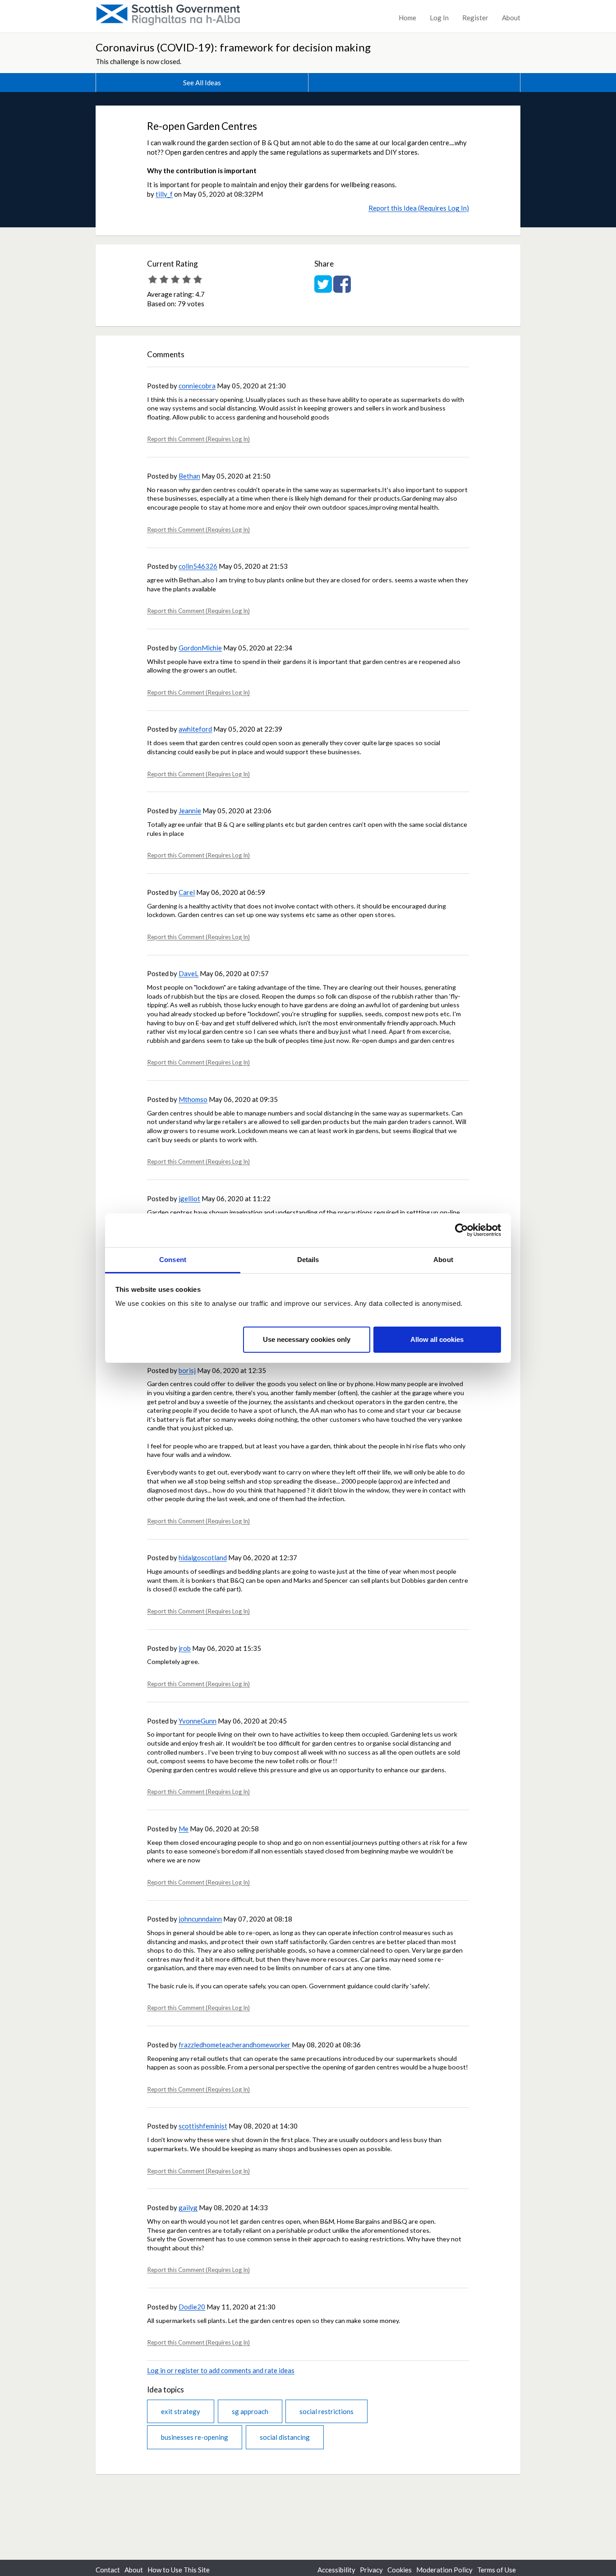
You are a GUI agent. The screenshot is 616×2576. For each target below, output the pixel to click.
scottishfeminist (203, 2126)
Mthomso (193, 1099)
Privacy (371, 2570)
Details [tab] (308, 1260)
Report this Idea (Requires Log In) (419, 208)
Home (407, 18)
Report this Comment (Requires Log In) (198, 439)
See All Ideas (202, 83)
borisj (187, 1370)
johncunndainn (200, 1919)
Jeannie (190, 811)
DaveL (188, 973)
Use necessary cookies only (307, 1339)
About (511, 18)
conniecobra (197, 386)
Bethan (189, 476)
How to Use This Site (179, 2570)
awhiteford (195, 729)
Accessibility (336, 2570)
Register (475, 18)
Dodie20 (192, 2307)
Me (184, 1829)
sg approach (250, 2411)
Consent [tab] (173, 1260)
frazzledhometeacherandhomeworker (234, 2045)
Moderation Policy (444, 2570)
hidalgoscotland (203, 1558)
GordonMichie (200, 648)
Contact (108, 2570)
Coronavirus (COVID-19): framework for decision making (233, 47)
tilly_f (164, 194)
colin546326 (198, 566)
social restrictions (326, 2411)
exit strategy (181, 2411)
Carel (187, 892)
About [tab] (443, 1260)
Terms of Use (496, 2570)
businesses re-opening (195, 2437)
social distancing (285, 2437)
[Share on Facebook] (342, 289)
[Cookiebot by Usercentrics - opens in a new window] (462, 1230)
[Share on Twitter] (323, 289)
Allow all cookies (437, 1339)
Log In (439, 18)
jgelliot (189, 1198)
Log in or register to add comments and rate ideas (221, 2370)
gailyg (188, 2207)
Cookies (400, 2570)
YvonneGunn (198, 1721)
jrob (185, 1648)
